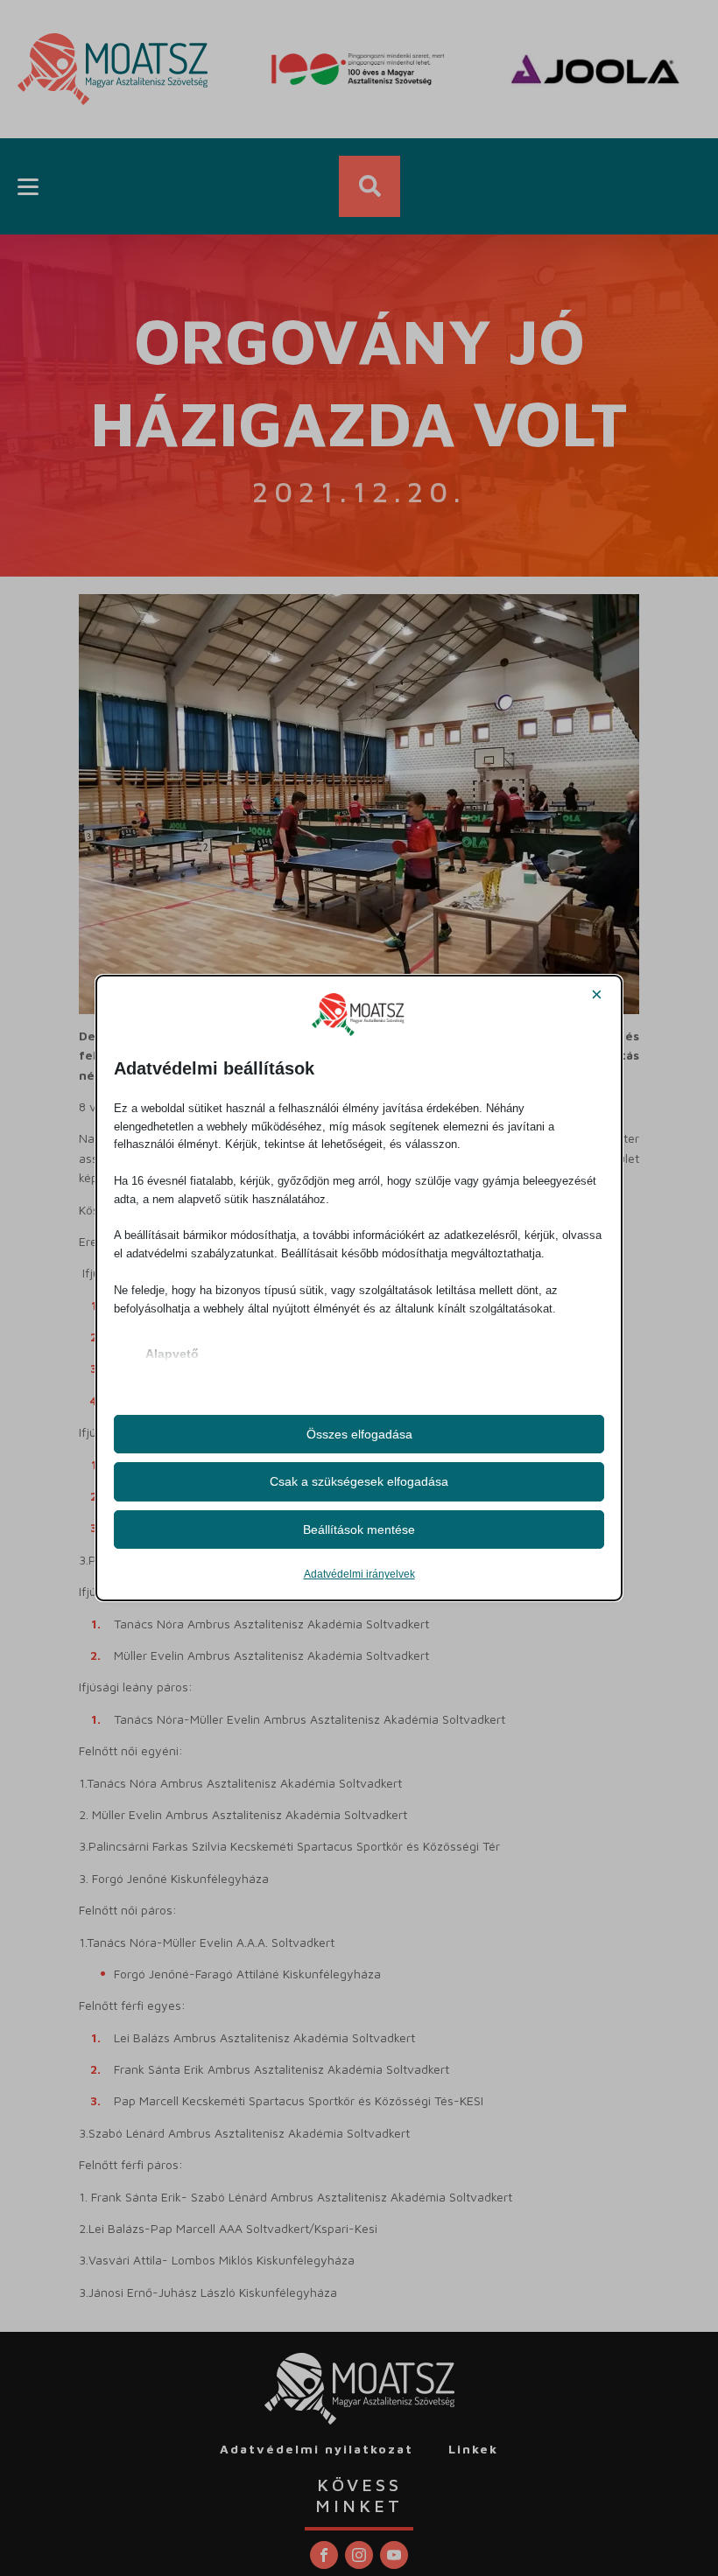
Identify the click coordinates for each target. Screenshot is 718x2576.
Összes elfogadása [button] (359, 1434)
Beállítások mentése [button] (359, 1529)
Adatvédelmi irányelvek (359, 1574)
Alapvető (172, 1354)
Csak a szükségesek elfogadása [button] (359, 1481)
